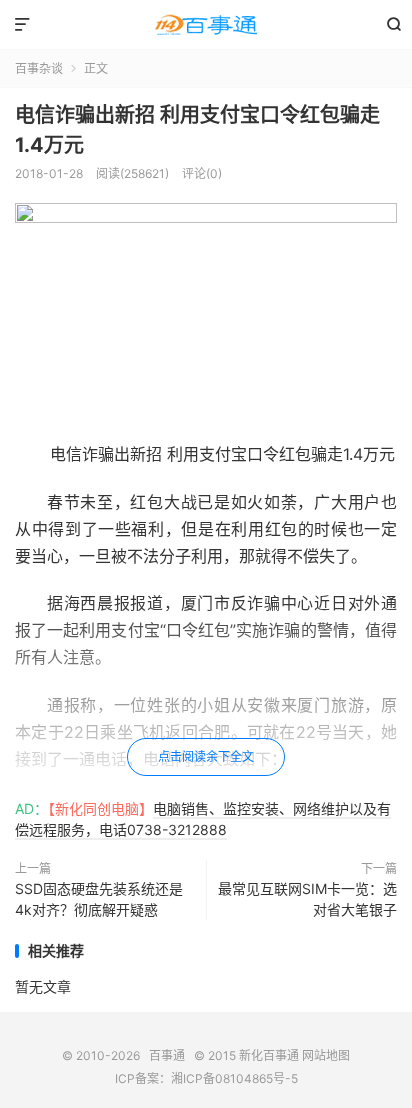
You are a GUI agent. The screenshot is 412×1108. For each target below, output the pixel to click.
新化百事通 (269, 1055)
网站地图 (326, 1055)
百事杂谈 (39, 68)
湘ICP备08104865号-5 (234, 1078)
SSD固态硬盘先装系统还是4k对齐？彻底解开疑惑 (99, 899)
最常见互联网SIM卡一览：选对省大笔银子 (307, 899)
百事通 (205, 25)
